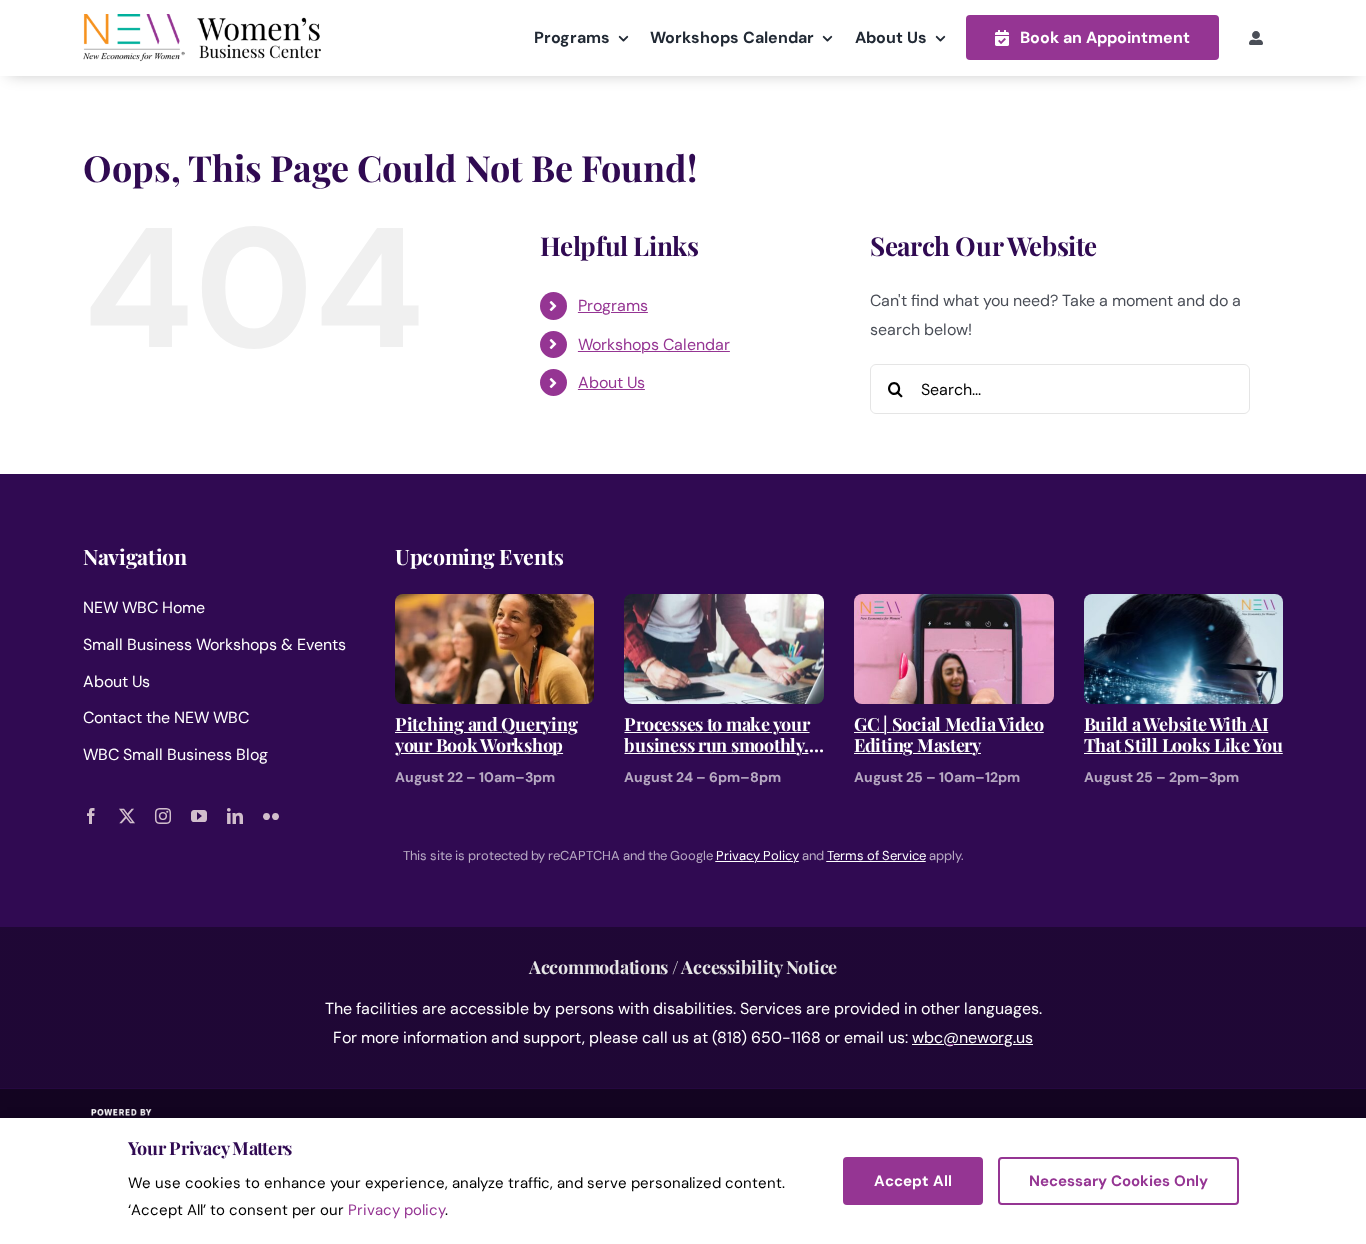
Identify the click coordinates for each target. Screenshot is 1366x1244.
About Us (611, 382)
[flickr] (271, 816)
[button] (1092, 37)
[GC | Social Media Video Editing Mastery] (954, 607)
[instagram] (163, 816)
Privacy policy (396, 1210)
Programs (613, 305)
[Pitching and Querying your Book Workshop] (495, 607)
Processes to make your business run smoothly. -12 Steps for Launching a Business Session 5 (718, 735)
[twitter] (127, 816)
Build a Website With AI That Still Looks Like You (1183, 735)
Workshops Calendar (654, 344)
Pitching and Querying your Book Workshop (486, 735)
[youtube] (199, 816)
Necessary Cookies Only (1118, 1181)
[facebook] (91, 816)
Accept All (913, 1181)
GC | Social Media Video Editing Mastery (949, 735)
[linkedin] (235, 816)
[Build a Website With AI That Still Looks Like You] (1184, 607)
